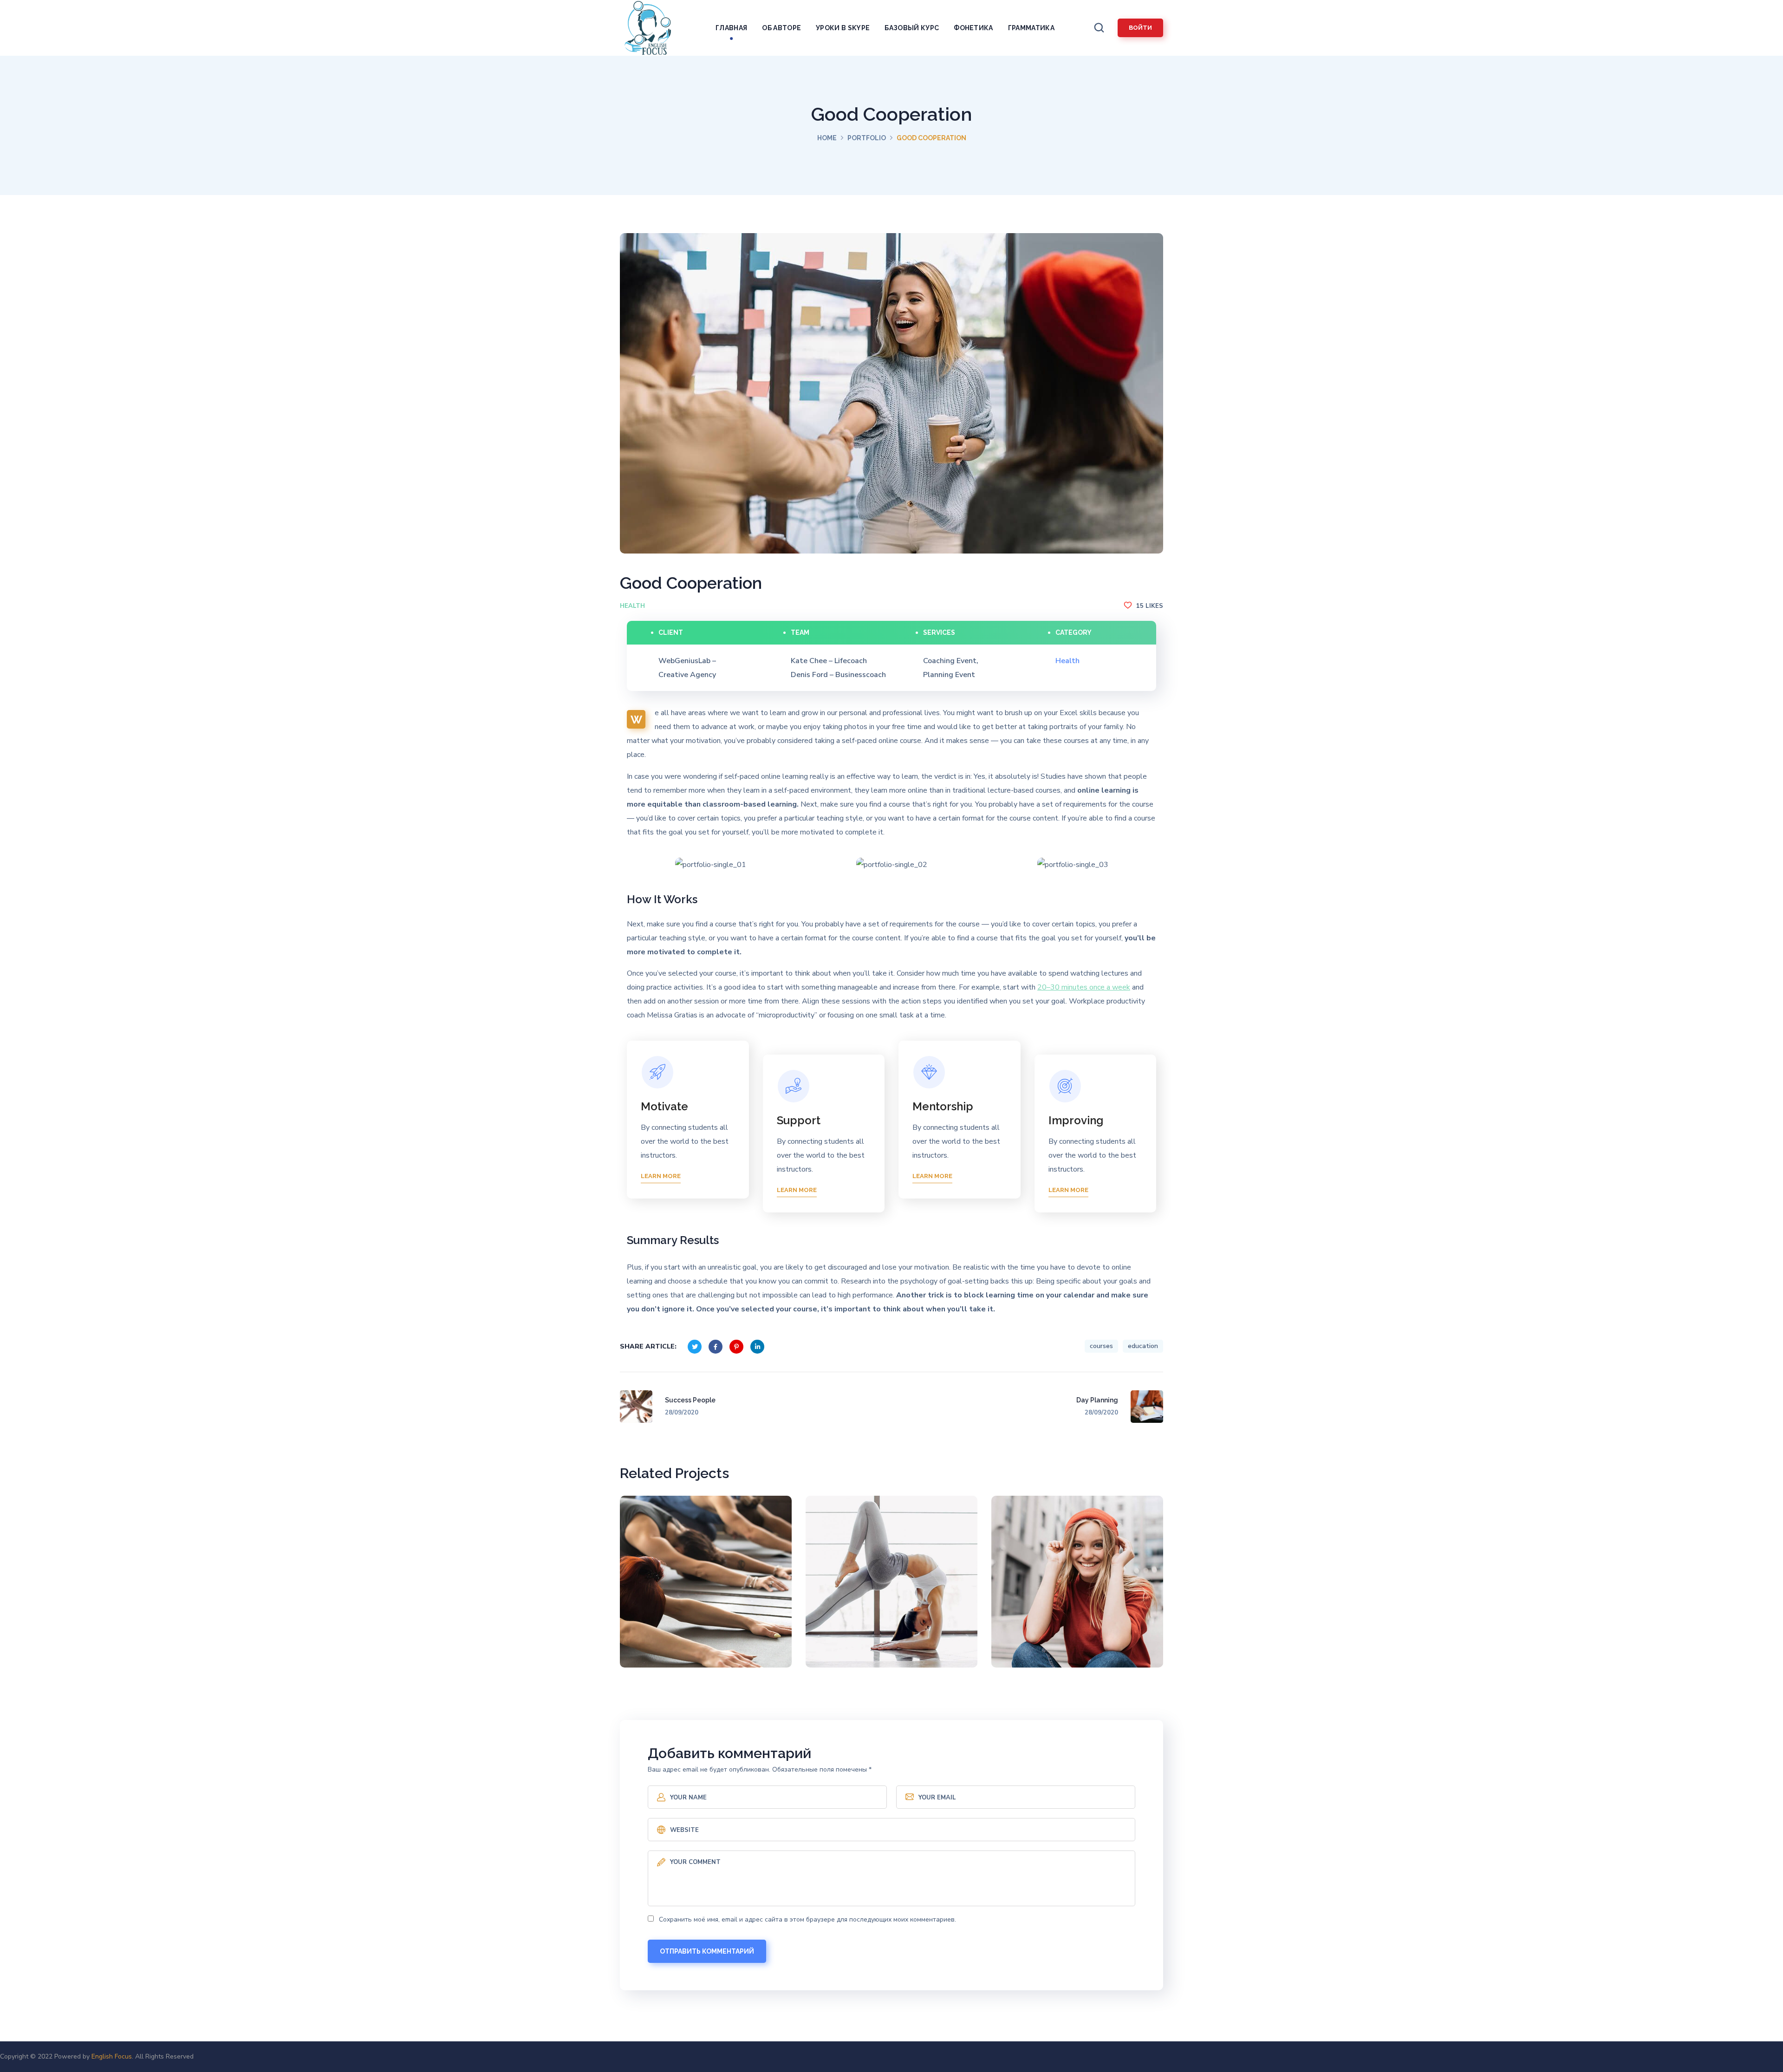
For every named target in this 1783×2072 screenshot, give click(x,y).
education (1143, 1346)
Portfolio (867, 138)
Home (827, 138)
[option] (710, 865)
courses (1101, 1346)
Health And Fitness (706, 1588)
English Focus (112, 2056)
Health (632, 606)
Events (1057, 1620)
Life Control (892, 1588)
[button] (1099, 28)
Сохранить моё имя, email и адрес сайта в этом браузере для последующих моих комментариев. (807, 1919)
